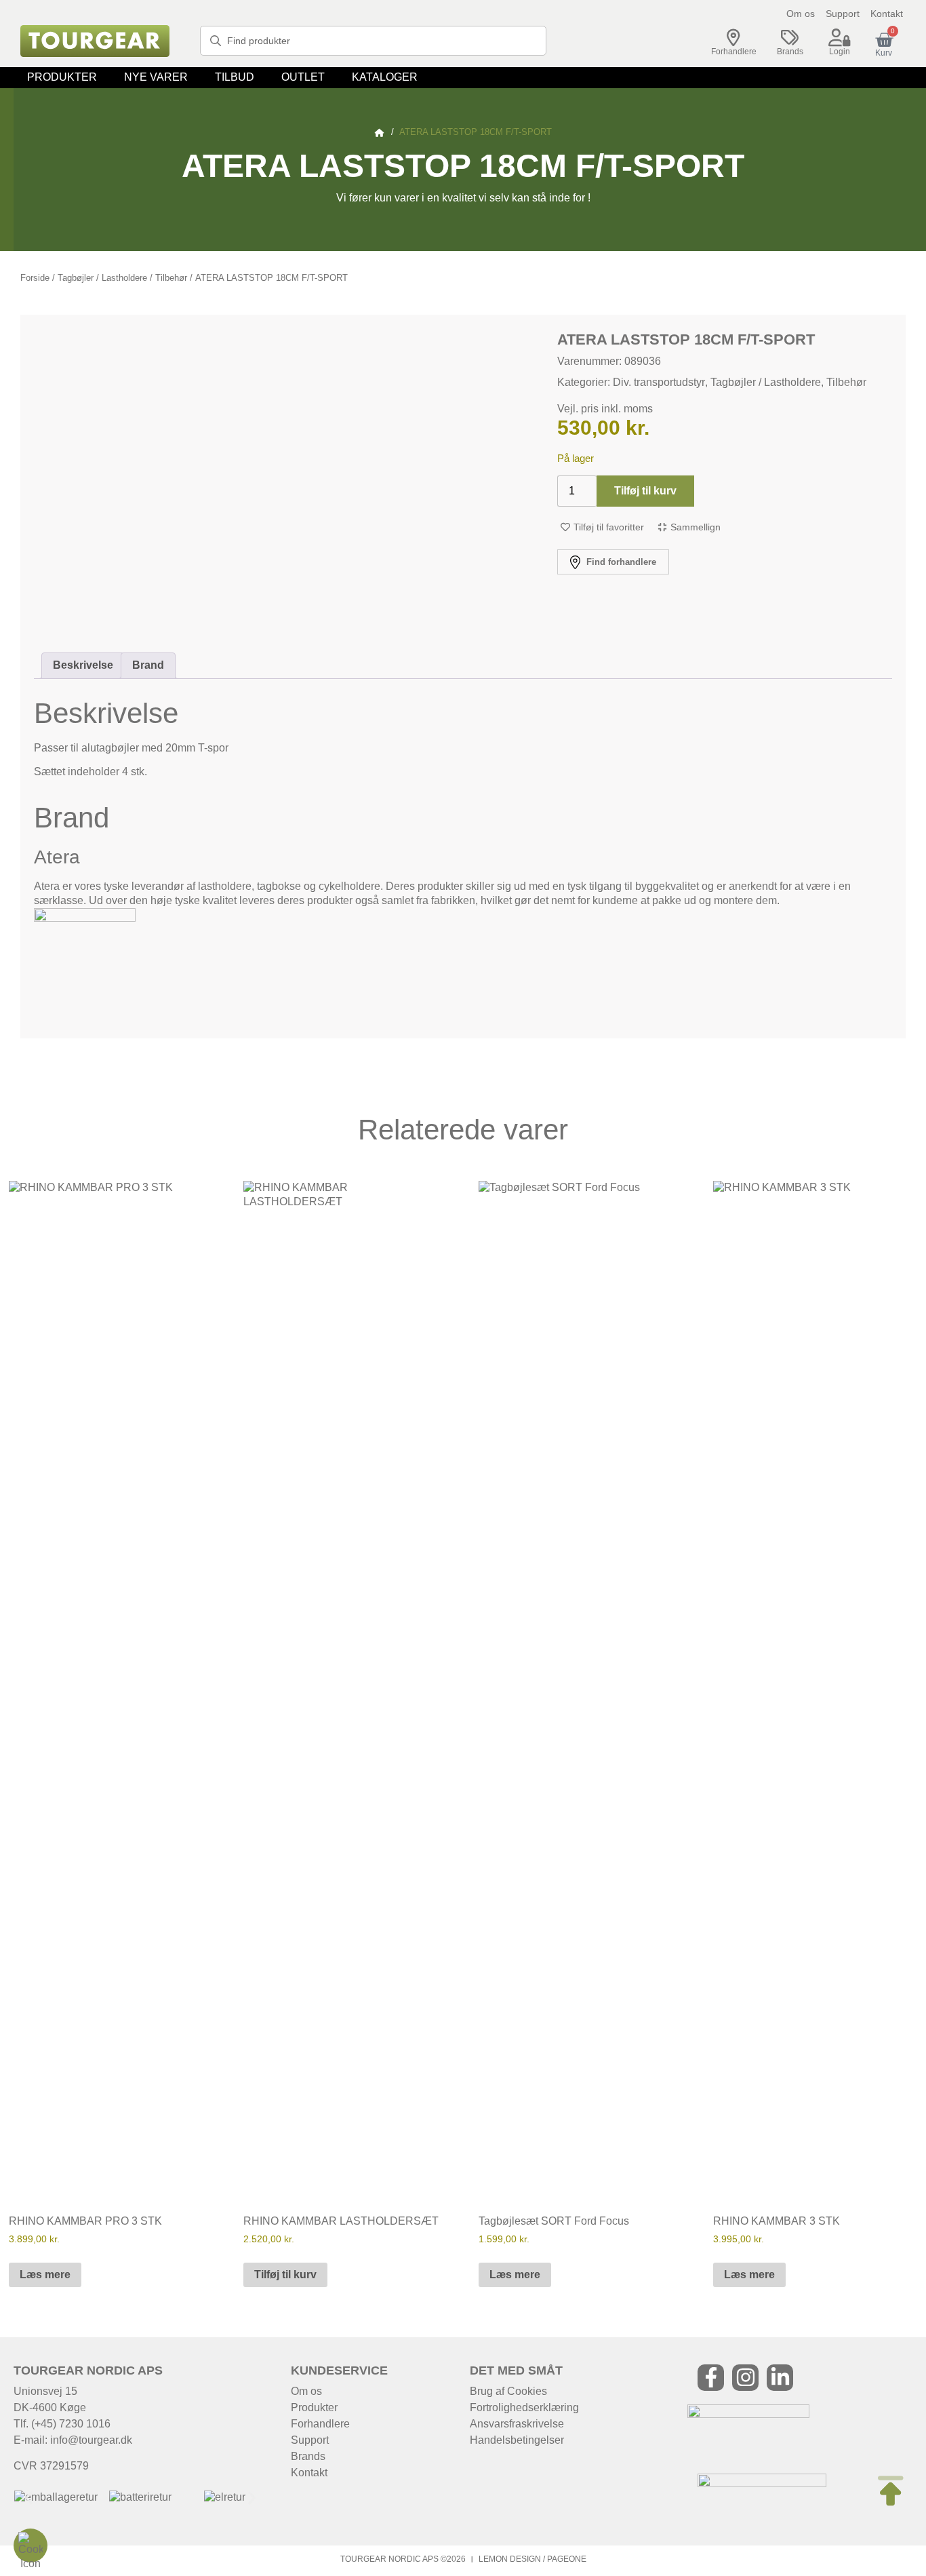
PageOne (567, 2559)
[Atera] (85, 918)
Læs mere (45, 2275)
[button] (62, 78)
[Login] (839, 38)
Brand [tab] (148, 665)
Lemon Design (510, 2559)
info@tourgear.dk (91, 2440)
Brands (790, 52)
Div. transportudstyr (659, 382)
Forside (35, 278)
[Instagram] (745, 2378)
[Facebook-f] (711, 2378)
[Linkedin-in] (780, 2378)
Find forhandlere (620, 562)
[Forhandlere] (733, 38)
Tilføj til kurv (645, 491)
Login (840, 52)
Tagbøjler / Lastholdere (102, 278)
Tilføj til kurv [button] (285, 2275)
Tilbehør (171, 278)
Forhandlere (734, 52)
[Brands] (790, 38)
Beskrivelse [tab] (83, 665)
